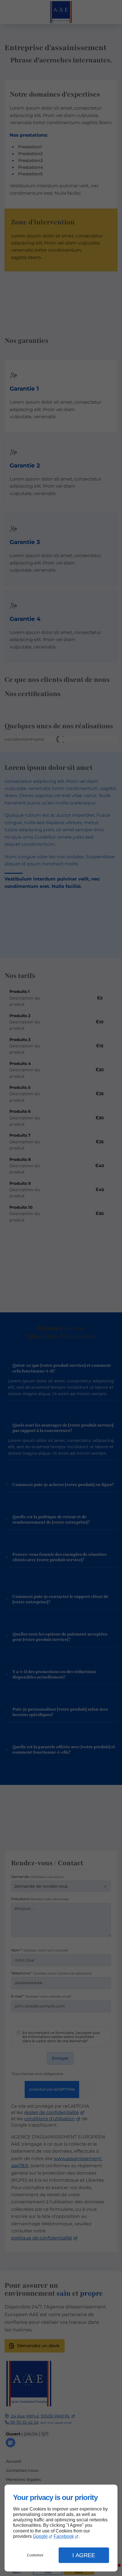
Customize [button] (35, 2555)
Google (40, 2536)
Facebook (64, 2536)
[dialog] (61, 2528)
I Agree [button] (84, 2555)
